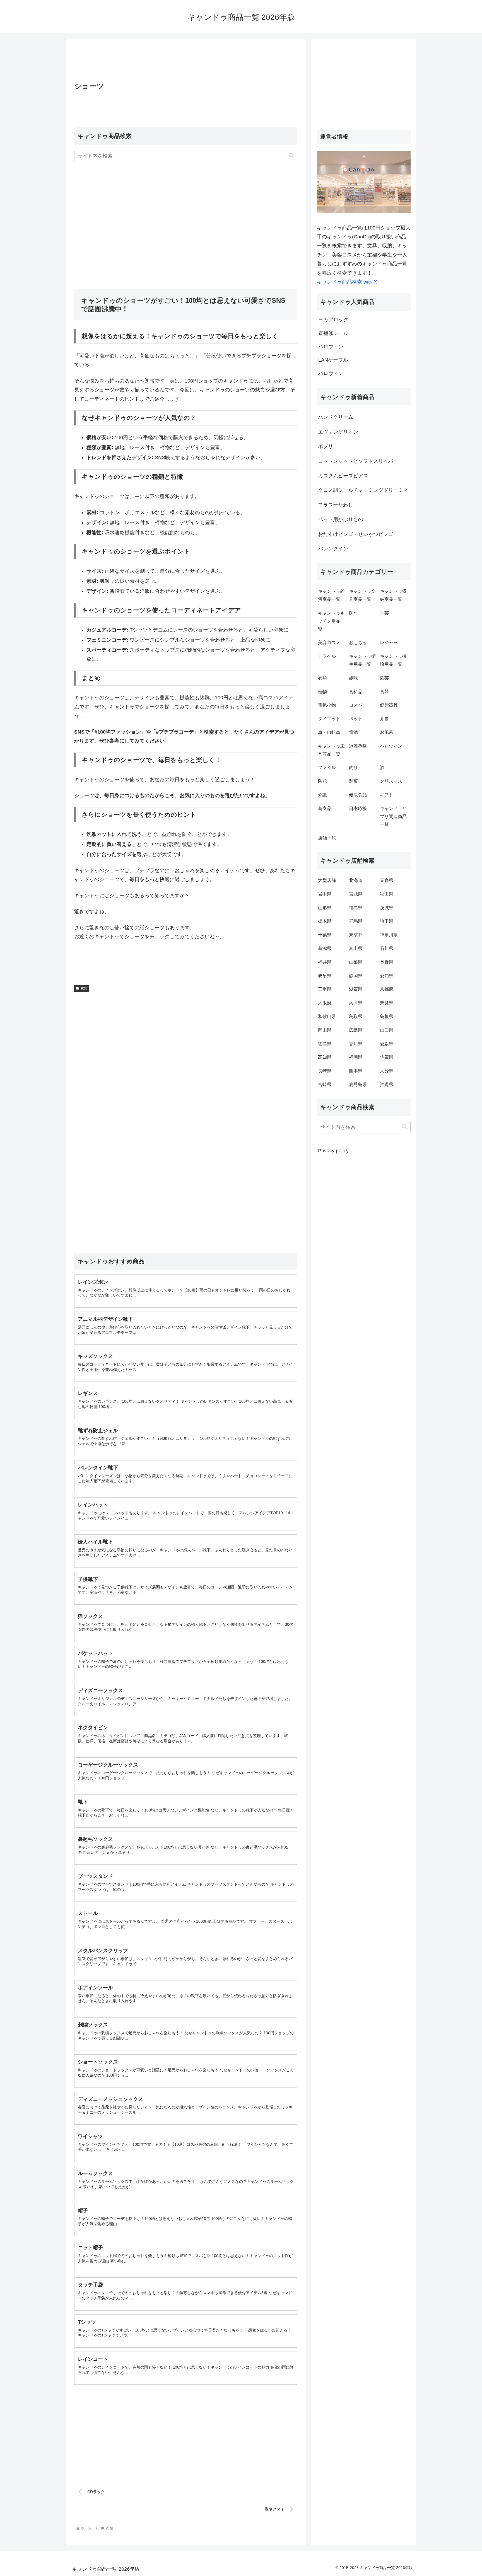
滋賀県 (356, 989)
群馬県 (356, 921)
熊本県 (356, 1071)
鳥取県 (356, 1016)
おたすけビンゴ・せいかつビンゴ (356, 534)
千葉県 (325, 935)
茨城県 (387, 908)
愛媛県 (387, 1044)
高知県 (325, 1057)
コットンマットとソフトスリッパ (356, 461)
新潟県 (325, 948)
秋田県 (387, 894)
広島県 (356, 1030)
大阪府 (325, 1003)
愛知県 (387, 976)
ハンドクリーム (336, 417)
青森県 (387, 880)
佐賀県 (387, 1057)
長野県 (387, 962)
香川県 (356, 1044)
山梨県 (356, 962)
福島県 (356, 908)
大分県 (387, 1071)
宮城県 (356, 894)
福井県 (325, 962)
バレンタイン (333, 549)
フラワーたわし (336, 505)
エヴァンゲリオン (338, 432)
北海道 (356, 880)
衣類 (84, 988)
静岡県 (356, 976)
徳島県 (325, 1044)
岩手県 (325, 894)
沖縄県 (387, 1084)
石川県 (387, 948)
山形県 (325, 908)
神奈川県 (389, 935)
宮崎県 (325, 1084)
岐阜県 (325, 976)
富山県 (356, 948)
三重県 (325, 989)
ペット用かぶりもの (341, 519)
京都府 (387, 989)
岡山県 (325, 1030)
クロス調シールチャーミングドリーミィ (363, 490)
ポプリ (326, 446)
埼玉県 (387, 921)
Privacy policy (333, 1151)
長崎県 (325, 1071)
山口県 (387, 1030)
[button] (291, 156)
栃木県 (325, 921)
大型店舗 (327, 880)
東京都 (356, 935)
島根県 (387, 1016)
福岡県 (356, 1057)
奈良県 (387, 1003)
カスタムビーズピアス (343, 476)
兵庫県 (356, 1003)
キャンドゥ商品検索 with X (347, 282)
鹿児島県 (358, 1084)
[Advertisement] (186, 62)
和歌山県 (327, 1016)
